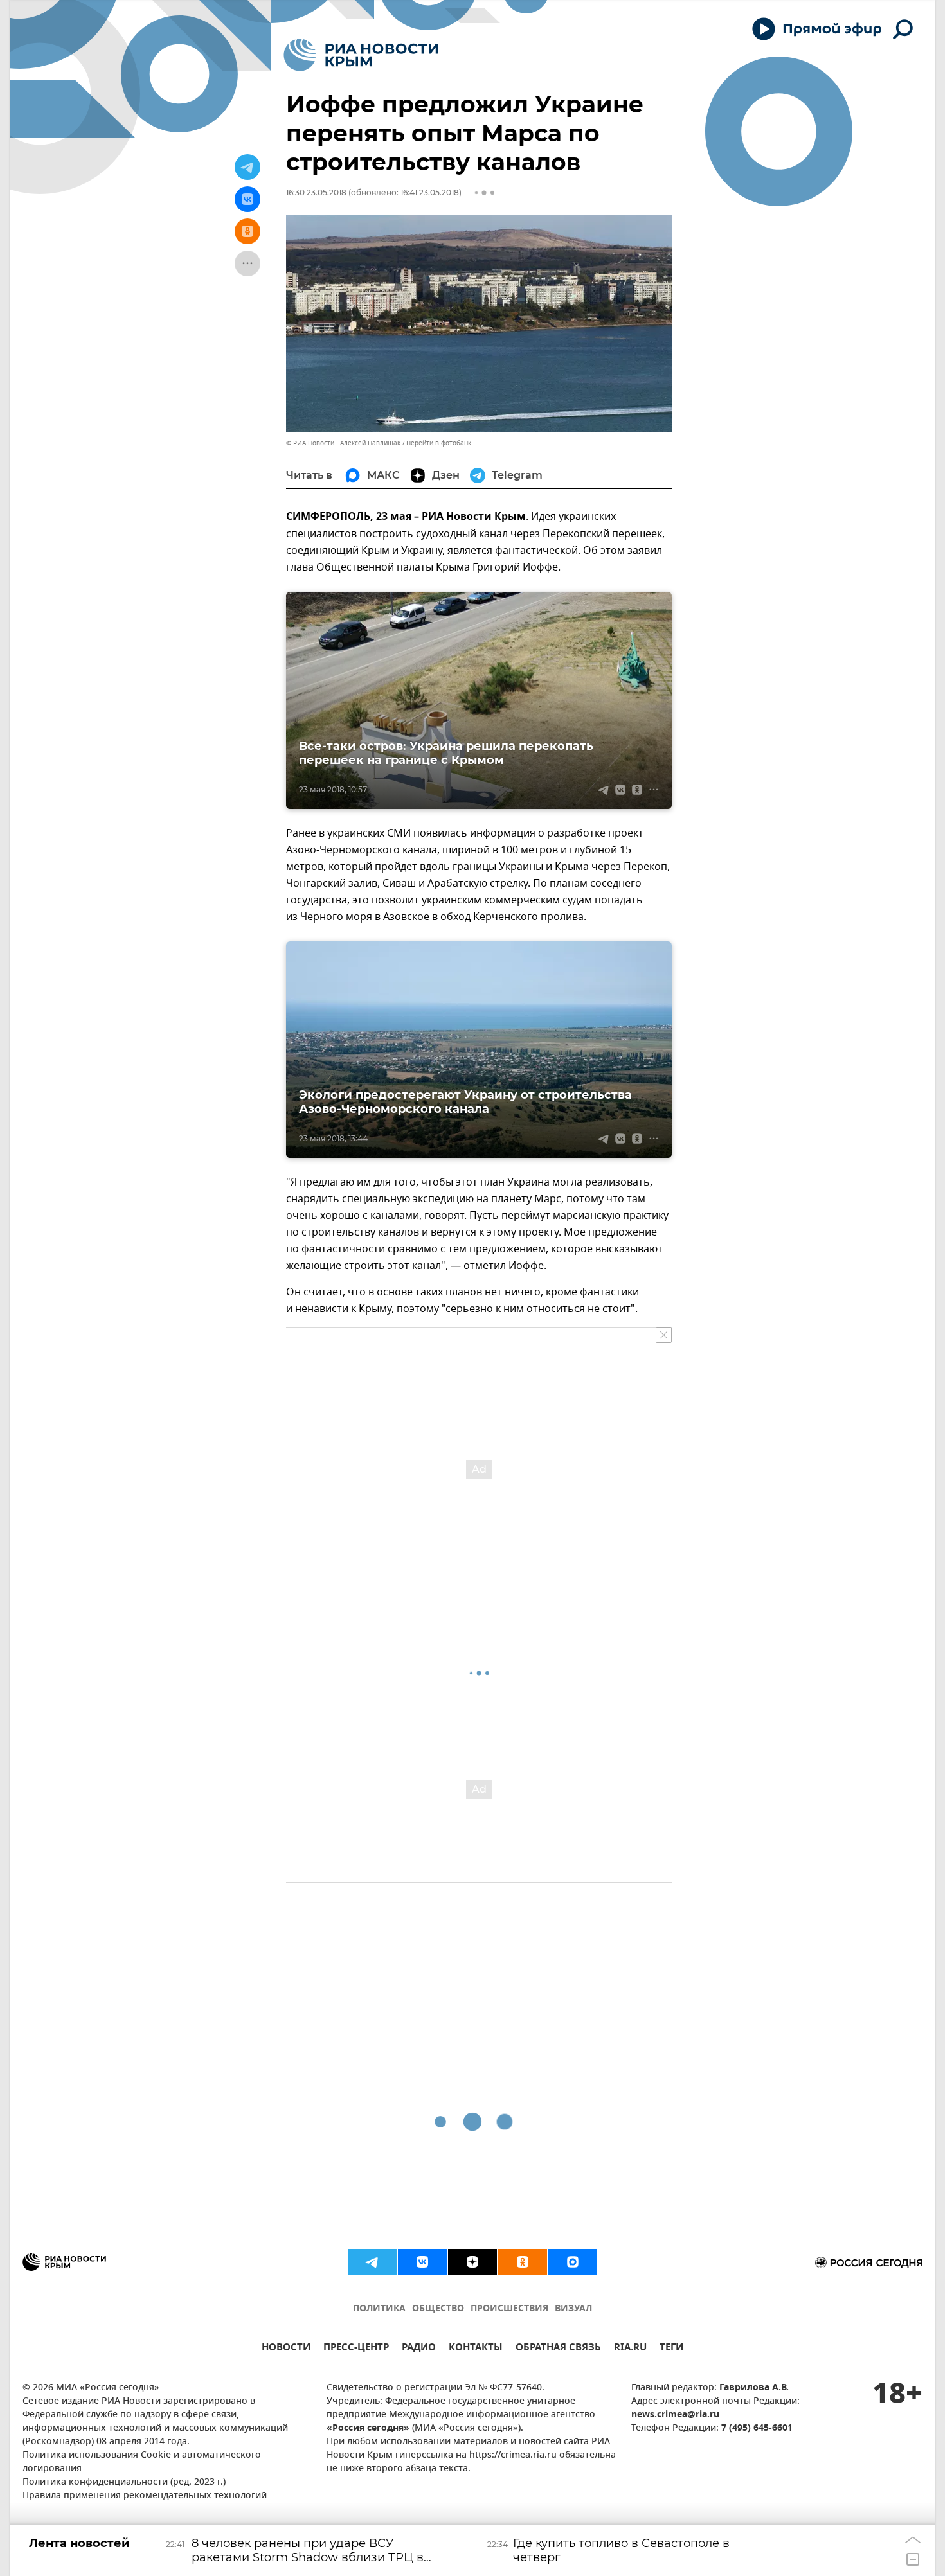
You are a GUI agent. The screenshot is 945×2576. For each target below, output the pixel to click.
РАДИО (419, 2349)
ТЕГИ (671, 2349)
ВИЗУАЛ (573, 2309)
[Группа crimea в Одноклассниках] (523, 2262)
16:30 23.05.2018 (316, 192)
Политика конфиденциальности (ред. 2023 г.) (124, 2483)
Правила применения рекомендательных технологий (145, 2496)
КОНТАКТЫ (476, 2349)
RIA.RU (630, 2349)
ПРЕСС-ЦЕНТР (356, 2349)
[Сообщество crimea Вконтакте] (422, 2262)
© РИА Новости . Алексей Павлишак (343, 443)
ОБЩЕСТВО (438, 2309)
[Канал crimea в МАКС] (573, 2262)
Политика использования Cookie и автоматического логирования (142, 2462)
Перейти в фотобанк (439, 443)
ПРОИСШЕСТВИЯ (509, 2309)
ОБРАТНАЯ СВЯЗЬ (558, 2349)
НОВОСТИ (286, 2349)
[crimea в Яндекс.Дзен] (473, 2262)
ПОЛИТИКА (379, 2309)
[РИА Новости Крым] (361, 55)
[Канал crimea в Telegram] (372, 2262)
